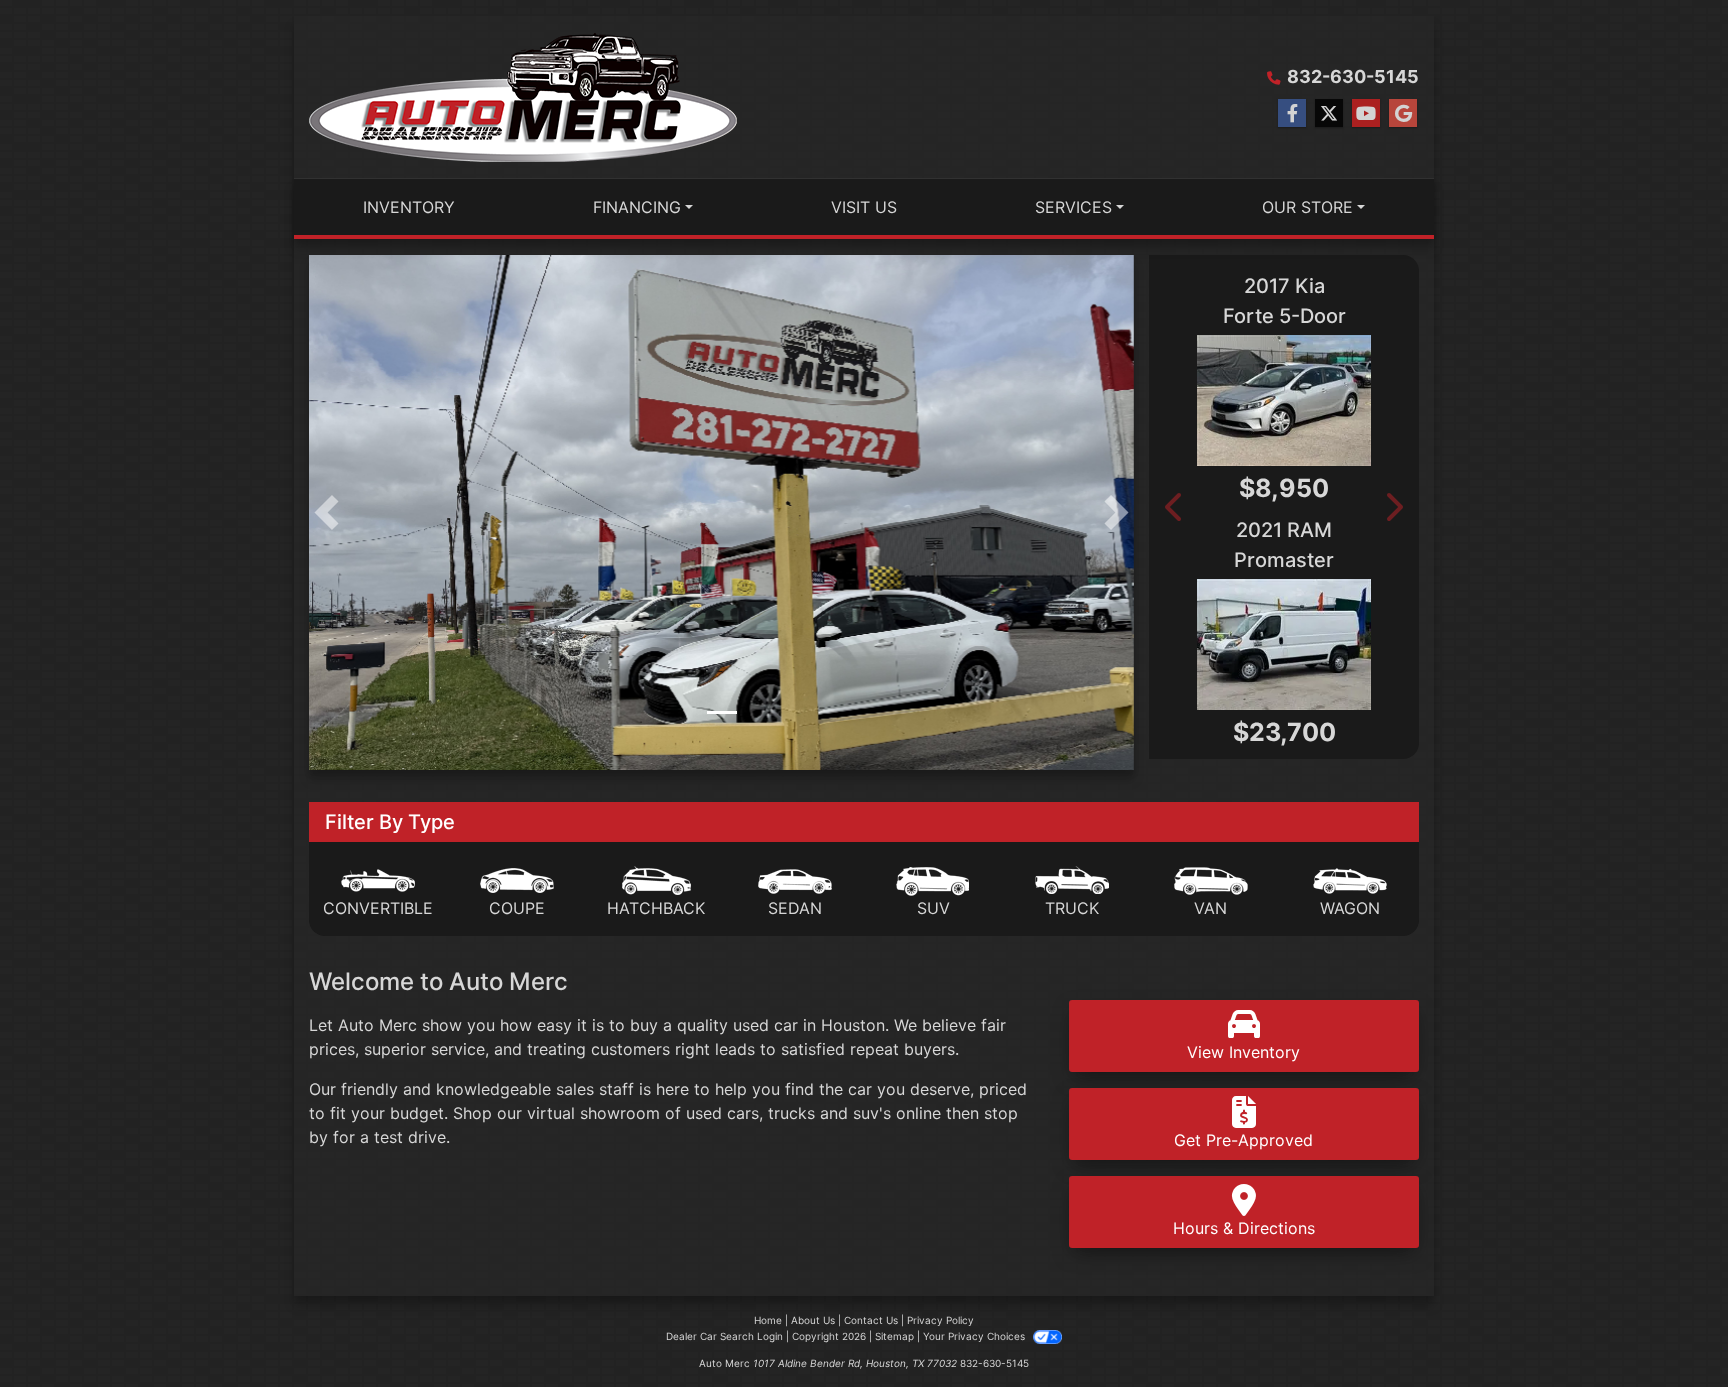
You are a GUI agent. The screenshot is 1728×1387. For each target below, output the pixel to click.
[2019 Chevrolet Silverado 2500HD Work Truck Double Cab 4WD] (1342, 644)
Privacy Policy (940, 1320)
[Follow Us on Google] (1403, 113)
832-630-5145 (1353, 76)
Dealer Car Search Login (724, 1336)
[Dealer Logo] (523, 97)
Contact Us (871, 1320)
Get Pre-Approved (1243, 1140)
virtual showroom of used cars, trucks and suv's (709, 1113)
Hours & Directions (1244, 1228)
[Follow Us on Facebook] (1292, 113)
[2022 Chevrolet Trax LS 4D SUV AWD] (1342, 400)
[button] (326, 512)
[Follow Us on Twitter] (1329, 113)
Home (768, 1320)
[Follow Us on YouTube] (1366, 113)
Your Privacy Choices (975, 1336)
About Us (813, 1320)
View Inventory (1243, 1052)
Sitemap (894, 1336)
